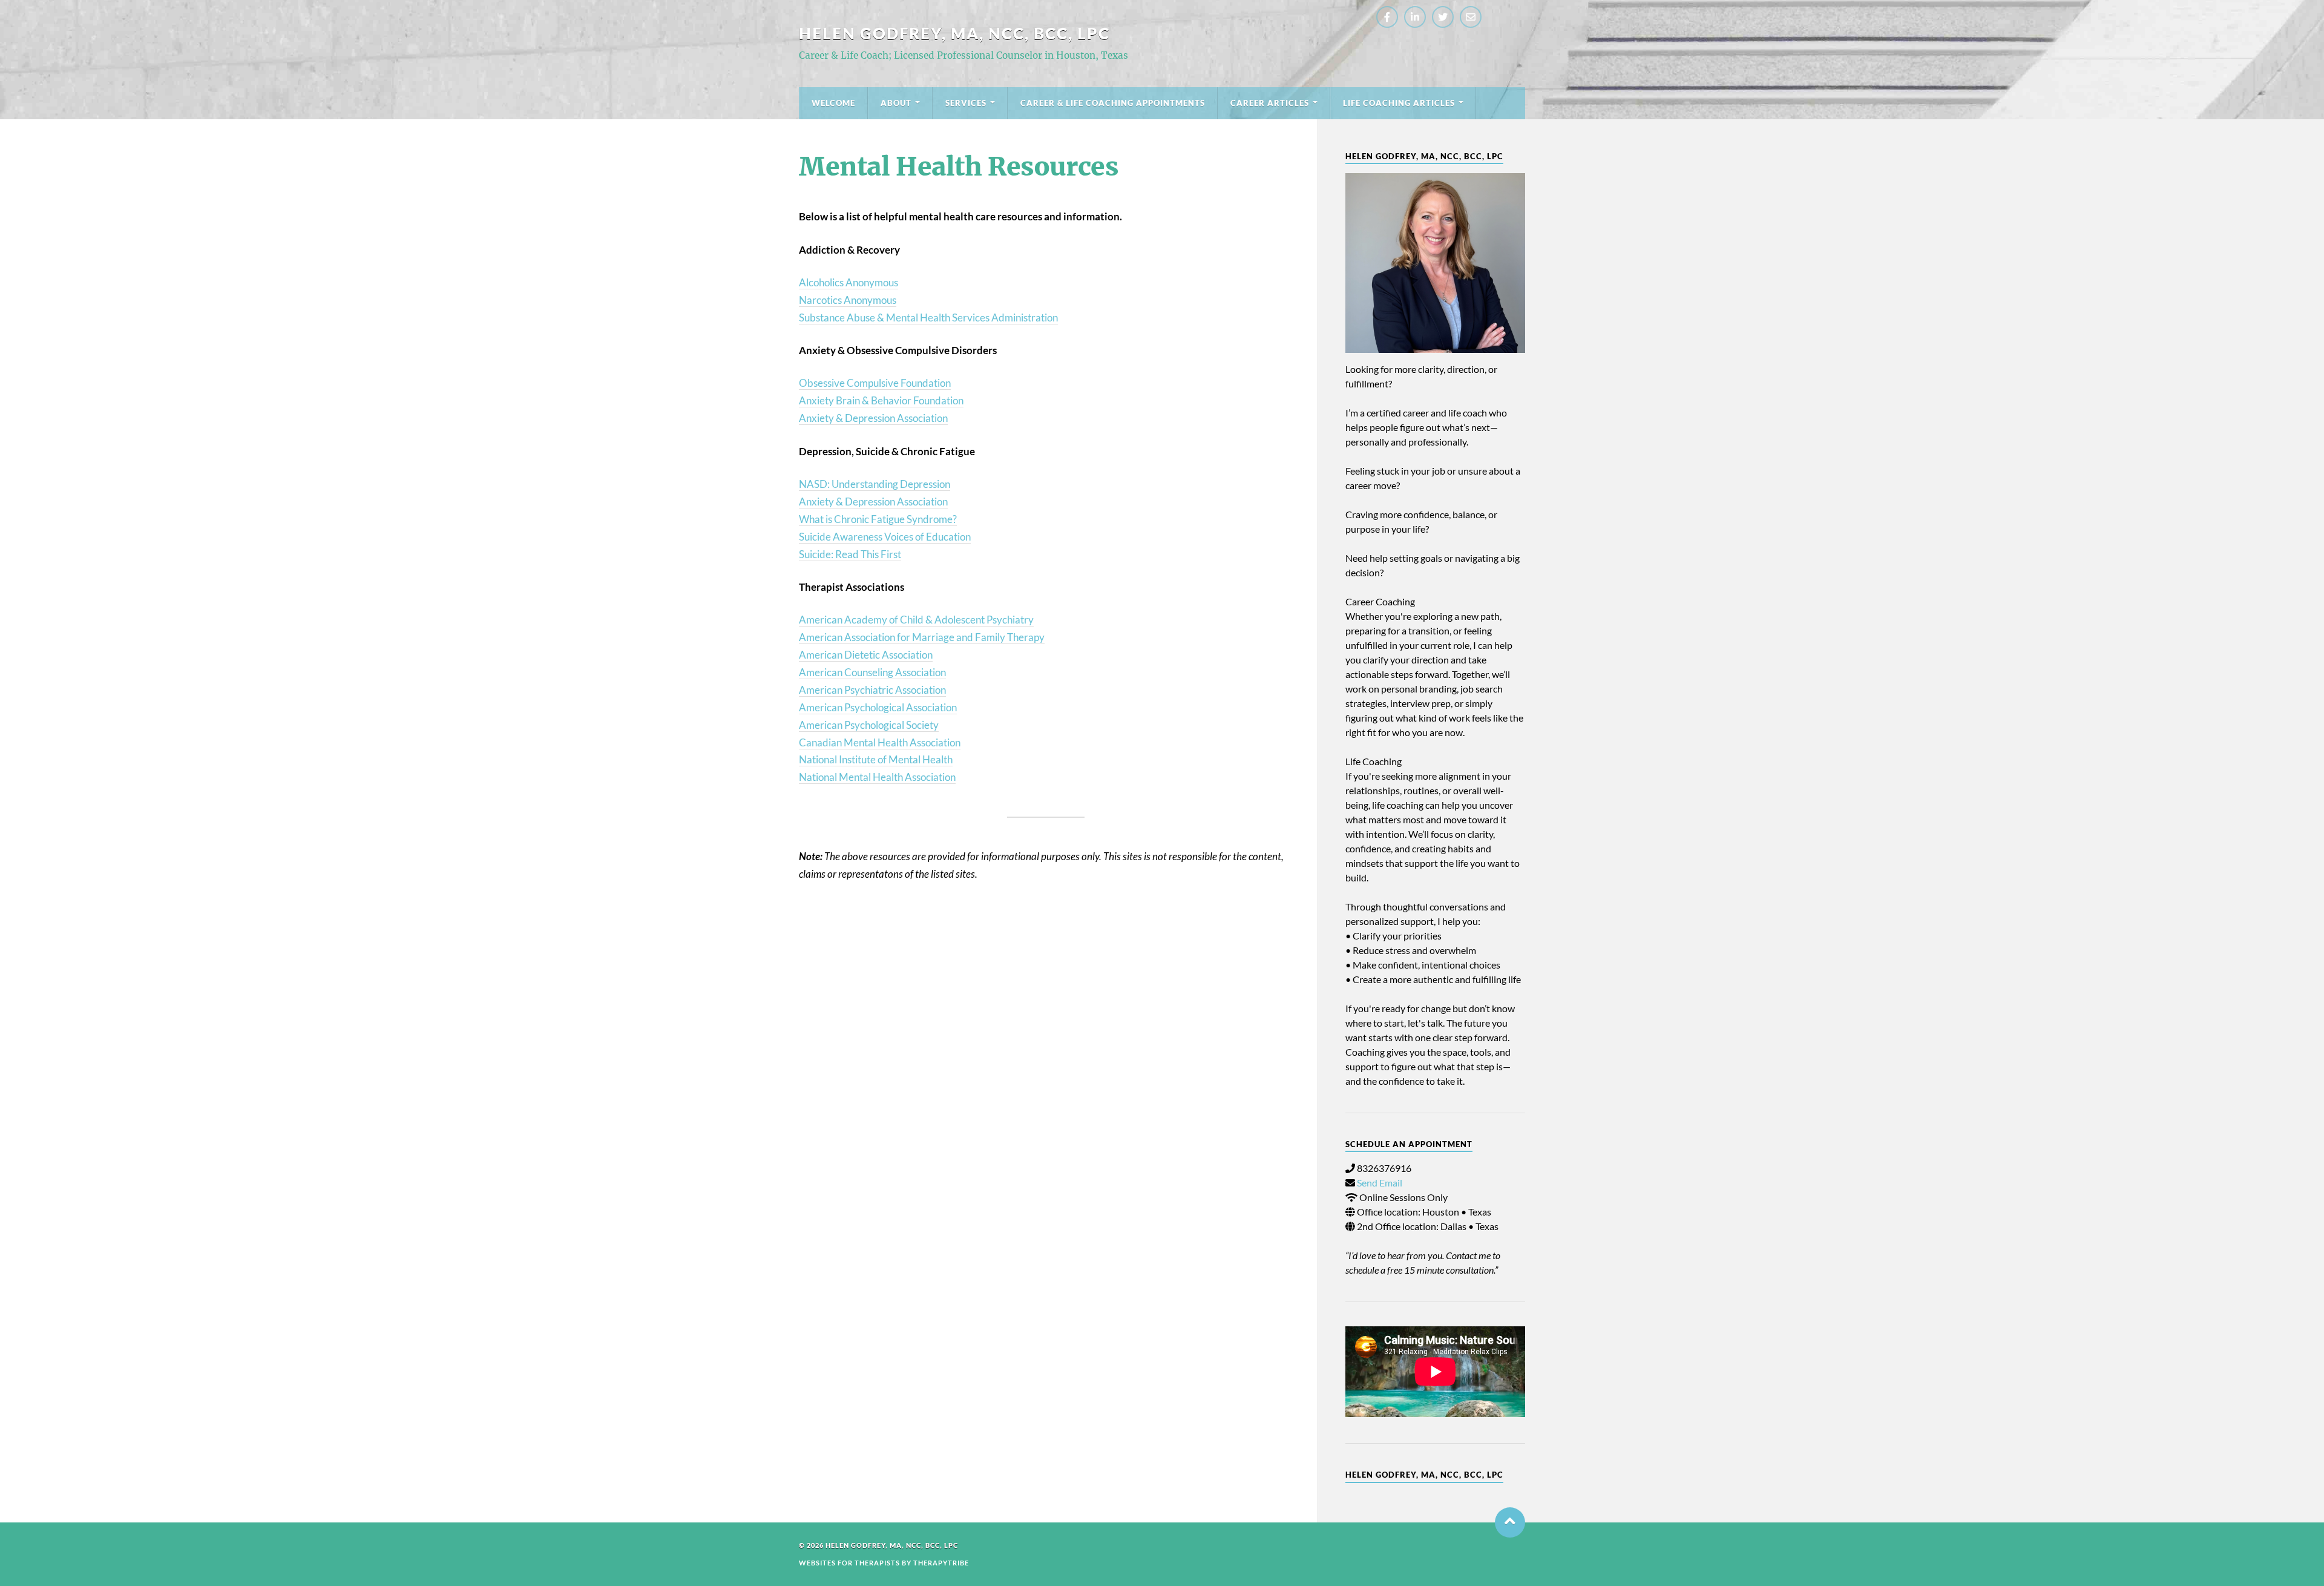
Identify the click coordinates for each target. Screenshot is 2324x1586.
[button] (1510, 1522)
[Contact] (1471, 17)
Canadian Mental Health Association (880, 742)
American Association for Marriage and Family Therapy (922, 637)
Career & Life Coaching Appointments (1113, 103)
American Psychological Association (878, 707)
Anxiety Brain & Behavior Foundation (881, 400)
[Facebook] (1387, 17)
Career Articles (1270, 103)
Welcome (833, 103)
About (896, 103)
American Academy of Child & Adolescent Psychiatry (916, 620)
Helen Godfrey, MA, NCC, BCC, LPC (954, 33)
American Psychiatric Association (872, 690)
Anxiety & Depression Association (873, 418)
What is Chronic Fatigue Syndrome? (878, 519)
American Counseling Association (872, 672)
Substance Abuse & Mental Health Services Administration (928, 318)
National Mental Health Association (877, 777)
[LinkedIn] (1415, 17)
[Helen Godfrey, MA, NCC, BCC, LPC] (1435, 263)
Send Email (1380, 1183)
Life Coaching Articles (1399, 103)
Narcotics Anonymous (848, 300)
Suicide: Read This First (850, 554)
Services (966, 103)
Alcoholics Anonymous (849, 282)
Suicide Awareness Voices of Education (885, 537)
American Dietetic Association (866, 655)
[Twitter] (1443, 17)
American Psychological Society (869, 725)
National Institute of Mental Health (876, 759)
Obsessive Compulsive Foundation (875, 383)
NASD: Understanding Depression (875, 484)
